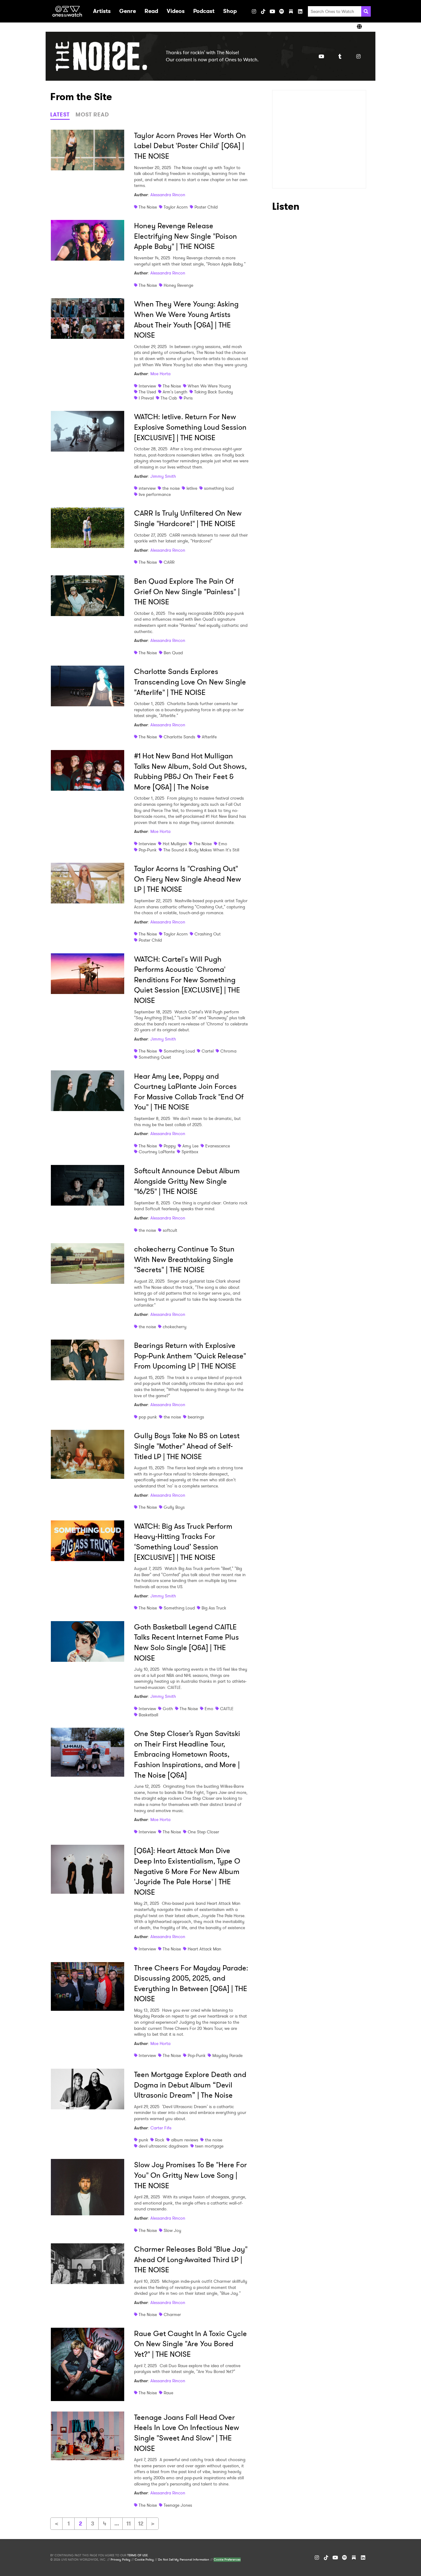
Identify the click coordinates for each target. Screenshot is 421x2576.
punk (143, 2140)
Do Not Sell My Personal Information (184, 2560)
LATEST (60, 115)
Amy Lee (190, 1146)
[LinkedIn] (300, 11)
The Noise (148, 207)
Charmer (172, 2314)
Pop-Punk (148, 850)
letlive (192, 488)
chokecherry (175, 1327)
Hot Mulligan (175, 844)
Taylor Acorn (176, 207)
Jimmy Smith (163, 476)
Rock (160, 2140)
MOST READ (92, 115)
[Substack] (291, 11)
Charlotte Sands (179, 737)
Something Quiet (155, 1057)
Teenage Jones (178, 2505)
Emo (223, 844)
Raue (168, 2393)
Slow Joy (172, 2230)
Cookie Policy (144, 2560)
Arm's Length (175, 392)
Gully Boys (174, 1507)
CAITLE (227, 1709)
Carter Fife (161, 2128)
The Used (147, 392)
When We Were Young (209, 386)
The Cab (169, 398)
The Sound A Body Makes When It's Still (201, 850)
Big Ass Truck (214, 1608)
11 (129, 2524)
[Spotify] (282, 11)
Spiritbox (190, 1152)
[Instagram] (254, 11)
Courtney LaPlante (157, 1152)
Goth (168, 1709)
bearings (196, 1417)
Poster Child (206, 207)
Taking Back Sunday (214, 392)
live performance (155, 494)
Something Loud (179, 1051)
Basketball (148, 1715)
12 (141, 2524)
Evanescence (218, 1146)
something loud (219, 488)
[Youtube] (321, 56)
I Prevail (146, 398)
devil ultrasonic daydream (163, 2146)
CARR (169, 562)
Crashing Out (208, 934)
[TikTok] (263, 11)
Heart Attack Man (204, 1949)
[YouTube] (272, 11)
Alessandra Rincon (168, 195)
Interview (147, 386)
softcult (170, 1230)
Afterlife (209, 737)
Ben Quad (173, 653)
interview (147, 488)
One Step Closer (203, 1832)
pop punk (148, 1417)
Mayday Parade (227, 2055)
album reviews (185, 2140)
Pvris (188, 398)
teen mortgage (209, 2146)
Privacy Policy (121, 2560)
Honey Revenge (178, 285)
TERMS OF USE (137, 2555)
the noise (171, 488)
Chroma (228, 1051)
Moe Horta (160, 374)
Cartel (208, 1051)
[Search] (366, 11)
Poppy (170, 1146)
